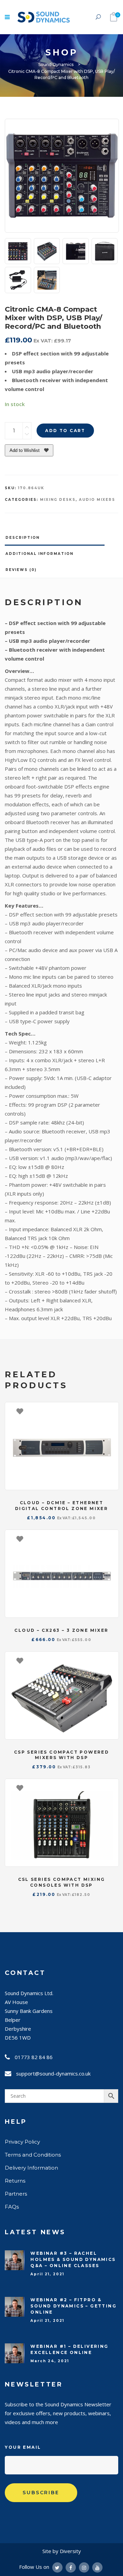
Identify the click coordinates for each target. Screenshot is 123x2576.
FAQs (12, 2207)
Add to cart (65, 431)
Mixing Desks (58, 500)
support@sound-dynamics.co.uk (53, 2073)
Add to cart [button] (110, 1411)
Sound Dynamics (56, 64)
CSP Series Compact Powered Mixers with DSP (61, 1755)
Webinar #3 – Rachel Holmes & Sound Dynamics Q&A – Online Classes (73, 2259)
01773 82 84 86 (34, 2057)
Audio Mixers (97, 500)
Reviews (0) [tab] (21, 570)
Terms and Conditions (33, 2155)
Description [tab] (23, 538)
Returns (15, 2181)
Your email (23, 2447)
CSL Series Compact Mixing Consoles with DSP (62, 1882)
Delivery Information (31, 2168)
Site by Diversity (62, 2551)
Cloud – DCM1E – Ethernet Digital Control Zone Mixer (61, 1506)
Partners (16, 2194)
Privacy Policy (22, 2142)
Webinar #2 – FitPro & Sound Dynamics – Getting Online (73, 2306)
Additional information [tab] (39, 554)
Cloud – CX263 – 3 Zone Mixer (61, 1630)
